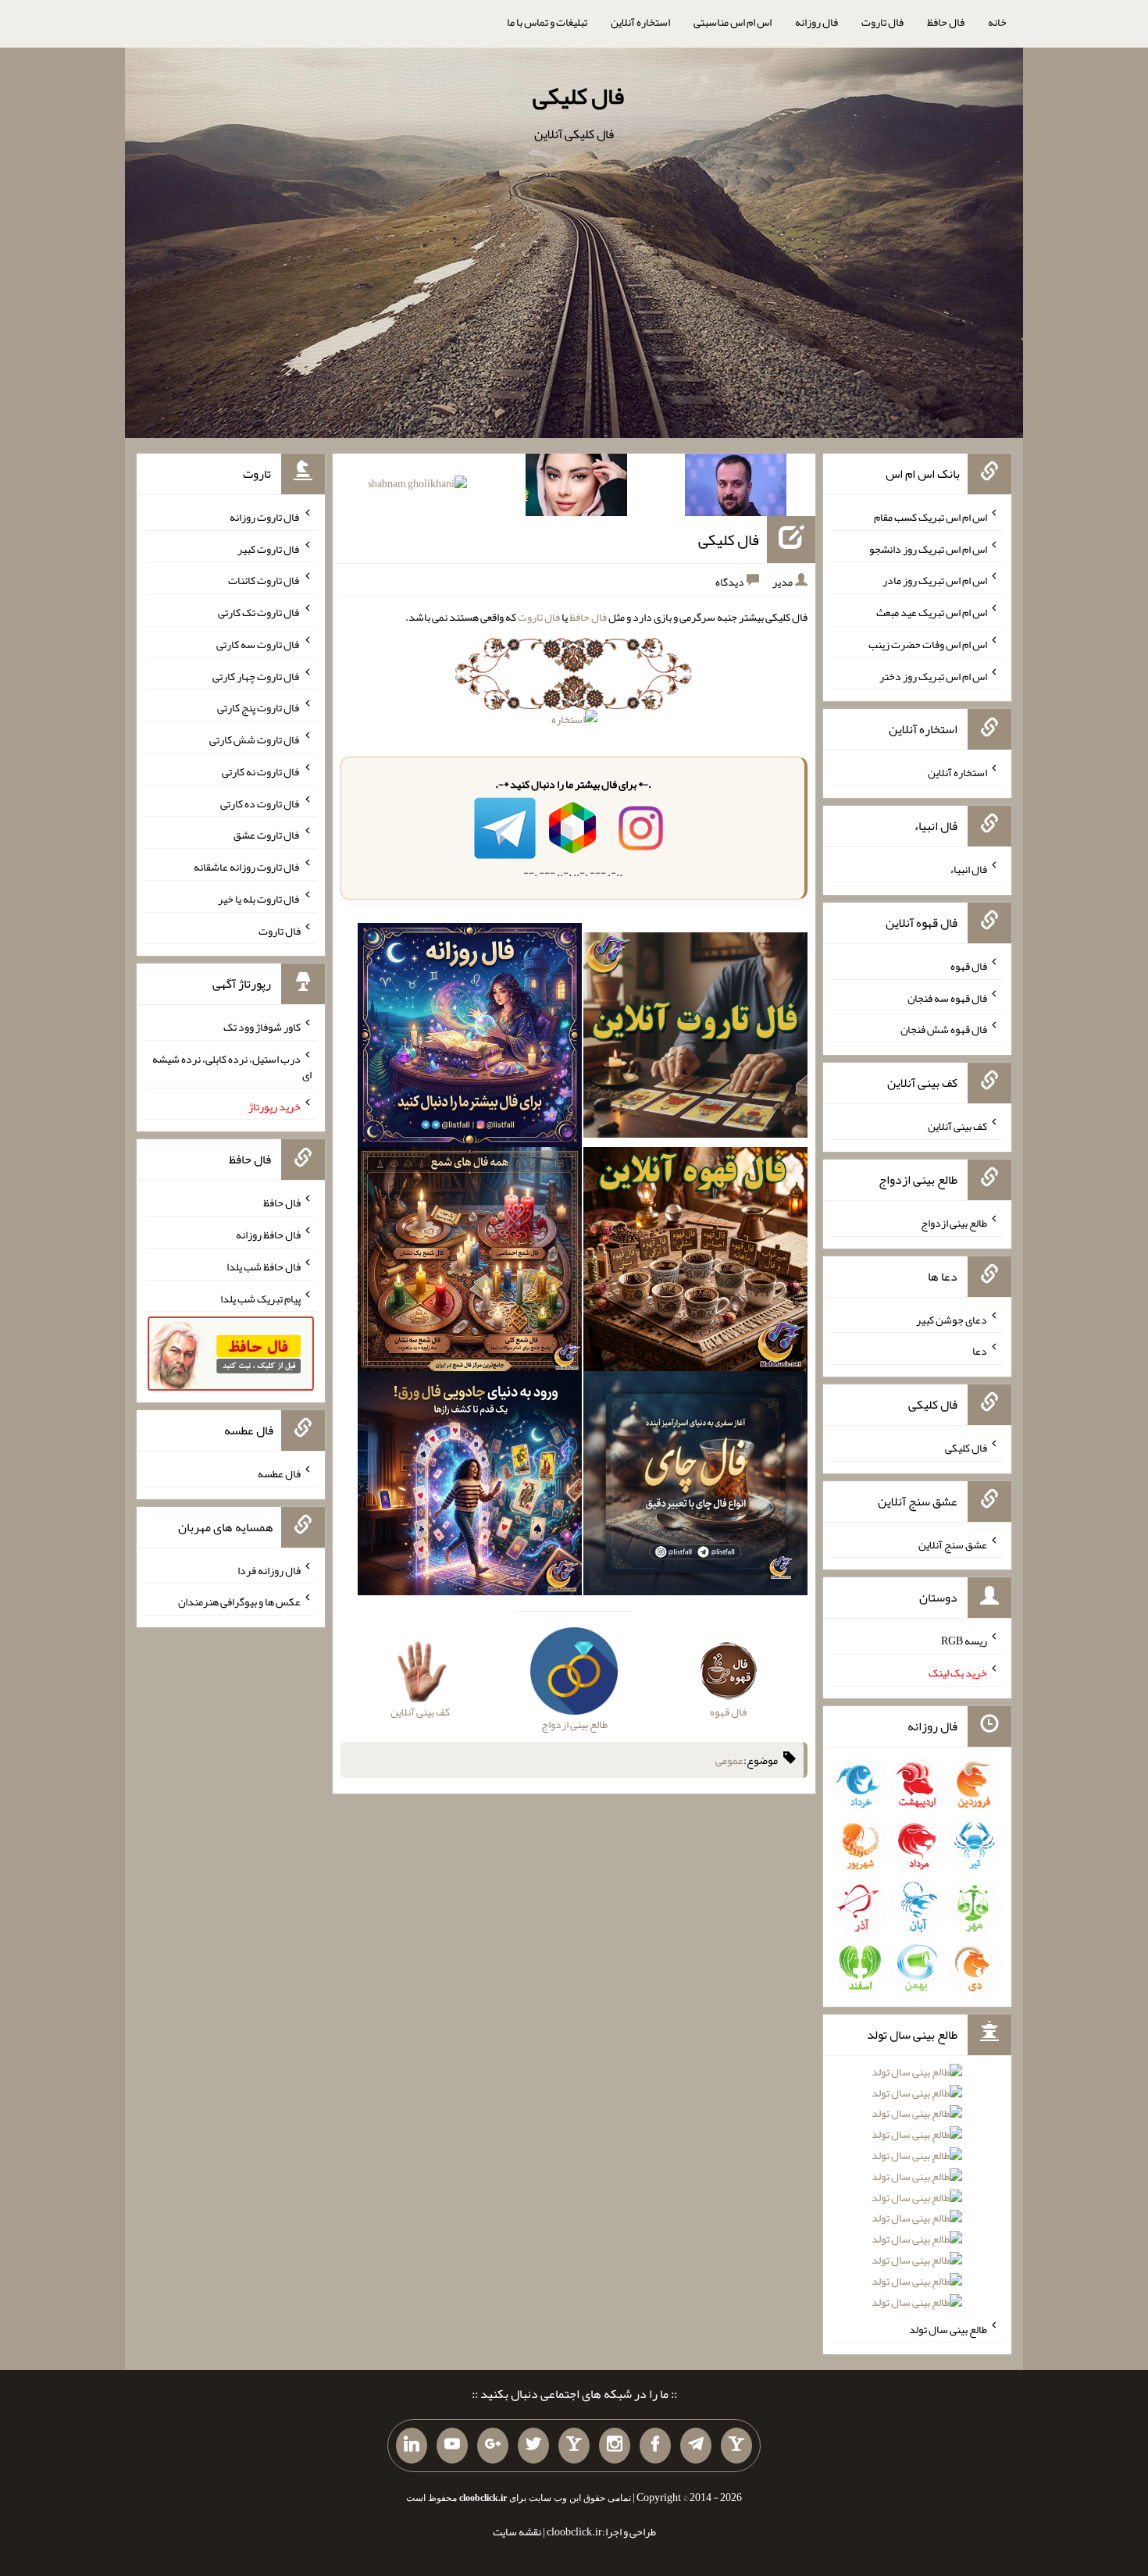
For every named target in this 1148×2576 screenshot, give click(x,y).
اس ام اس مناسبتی (733, 22)
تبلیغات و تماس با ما (547, 22)
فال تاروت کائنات (264, 580)
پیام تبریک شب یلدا (260, 1298)
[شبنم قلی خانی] (417, 486)
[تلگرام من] (696, 2446)
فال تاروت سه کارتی (258, 644)
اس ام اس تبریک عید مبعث (932, 612)
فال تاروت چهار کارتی (257, 675)
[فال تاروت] (695, 1039)
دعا (980, 1351)
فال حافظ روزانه (268, 1235)
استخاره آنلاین (640, 22)
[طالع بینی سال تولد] (917, 2192)
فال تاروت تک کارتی (259, 612)
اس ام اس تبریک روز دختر (933, 675)
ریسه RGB (964, 1641)
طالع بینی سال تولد (948, 2328)
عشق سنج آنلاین (953, 1544)
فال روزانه (816, 22)
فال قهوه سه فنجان (947, 997)
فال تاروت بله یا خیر (259, 899)
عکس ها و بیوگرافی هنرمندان (239, 1602)
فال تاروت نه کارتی (261, 771)
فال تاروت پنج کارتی (259, 707)
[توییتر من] (533, 2446)
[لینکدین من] (412, 2446)
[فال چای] (695, 1486)
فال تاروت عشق (267, 835)
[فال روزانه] (470, 1039)
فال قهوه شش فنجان (944, 1029)
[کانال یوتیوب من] (452, 2446)
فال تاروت (882, 22)
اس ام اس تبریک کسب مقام (931, 517)
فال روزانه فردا (269, 1569)
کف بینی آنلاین (957, 1126)
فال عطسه (279, 1473)
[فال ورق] (470, 1486)
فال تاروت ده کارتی (260, 803)
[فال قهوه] (695, 1263)
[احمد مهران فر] (736, 488)
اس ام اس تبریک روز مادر (935, 580)
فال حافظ (946, 22)
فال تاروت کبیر (269, 548)
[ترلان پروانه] (576, 488)
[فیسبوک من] (655, 2446)
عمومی (729, 1760)
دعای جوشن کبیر (952, 1319)
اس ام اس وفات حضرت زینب (928, 644)
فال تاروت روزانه (265, 517)
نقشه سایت (517, 2531)
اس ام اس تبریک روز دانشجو (928, 548)
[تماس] (574, 2446)
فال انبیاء (968, 869)
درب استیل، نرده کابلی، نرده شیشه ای (232, 1067)
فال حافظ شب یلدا (264, 1267)
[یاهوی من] (736, 2446)
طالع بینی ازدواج (954, 1223)
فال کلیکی (578, 96)
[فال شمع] (470, 1263)
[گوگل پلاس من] (493, 2446)
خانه (997, 22)
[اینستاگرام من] (615, 2446)
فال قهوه (969, 966)
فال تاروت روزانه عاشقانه (247, 867)
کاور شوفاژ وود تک (262, 1027)
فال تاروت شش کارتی (255, 739)
